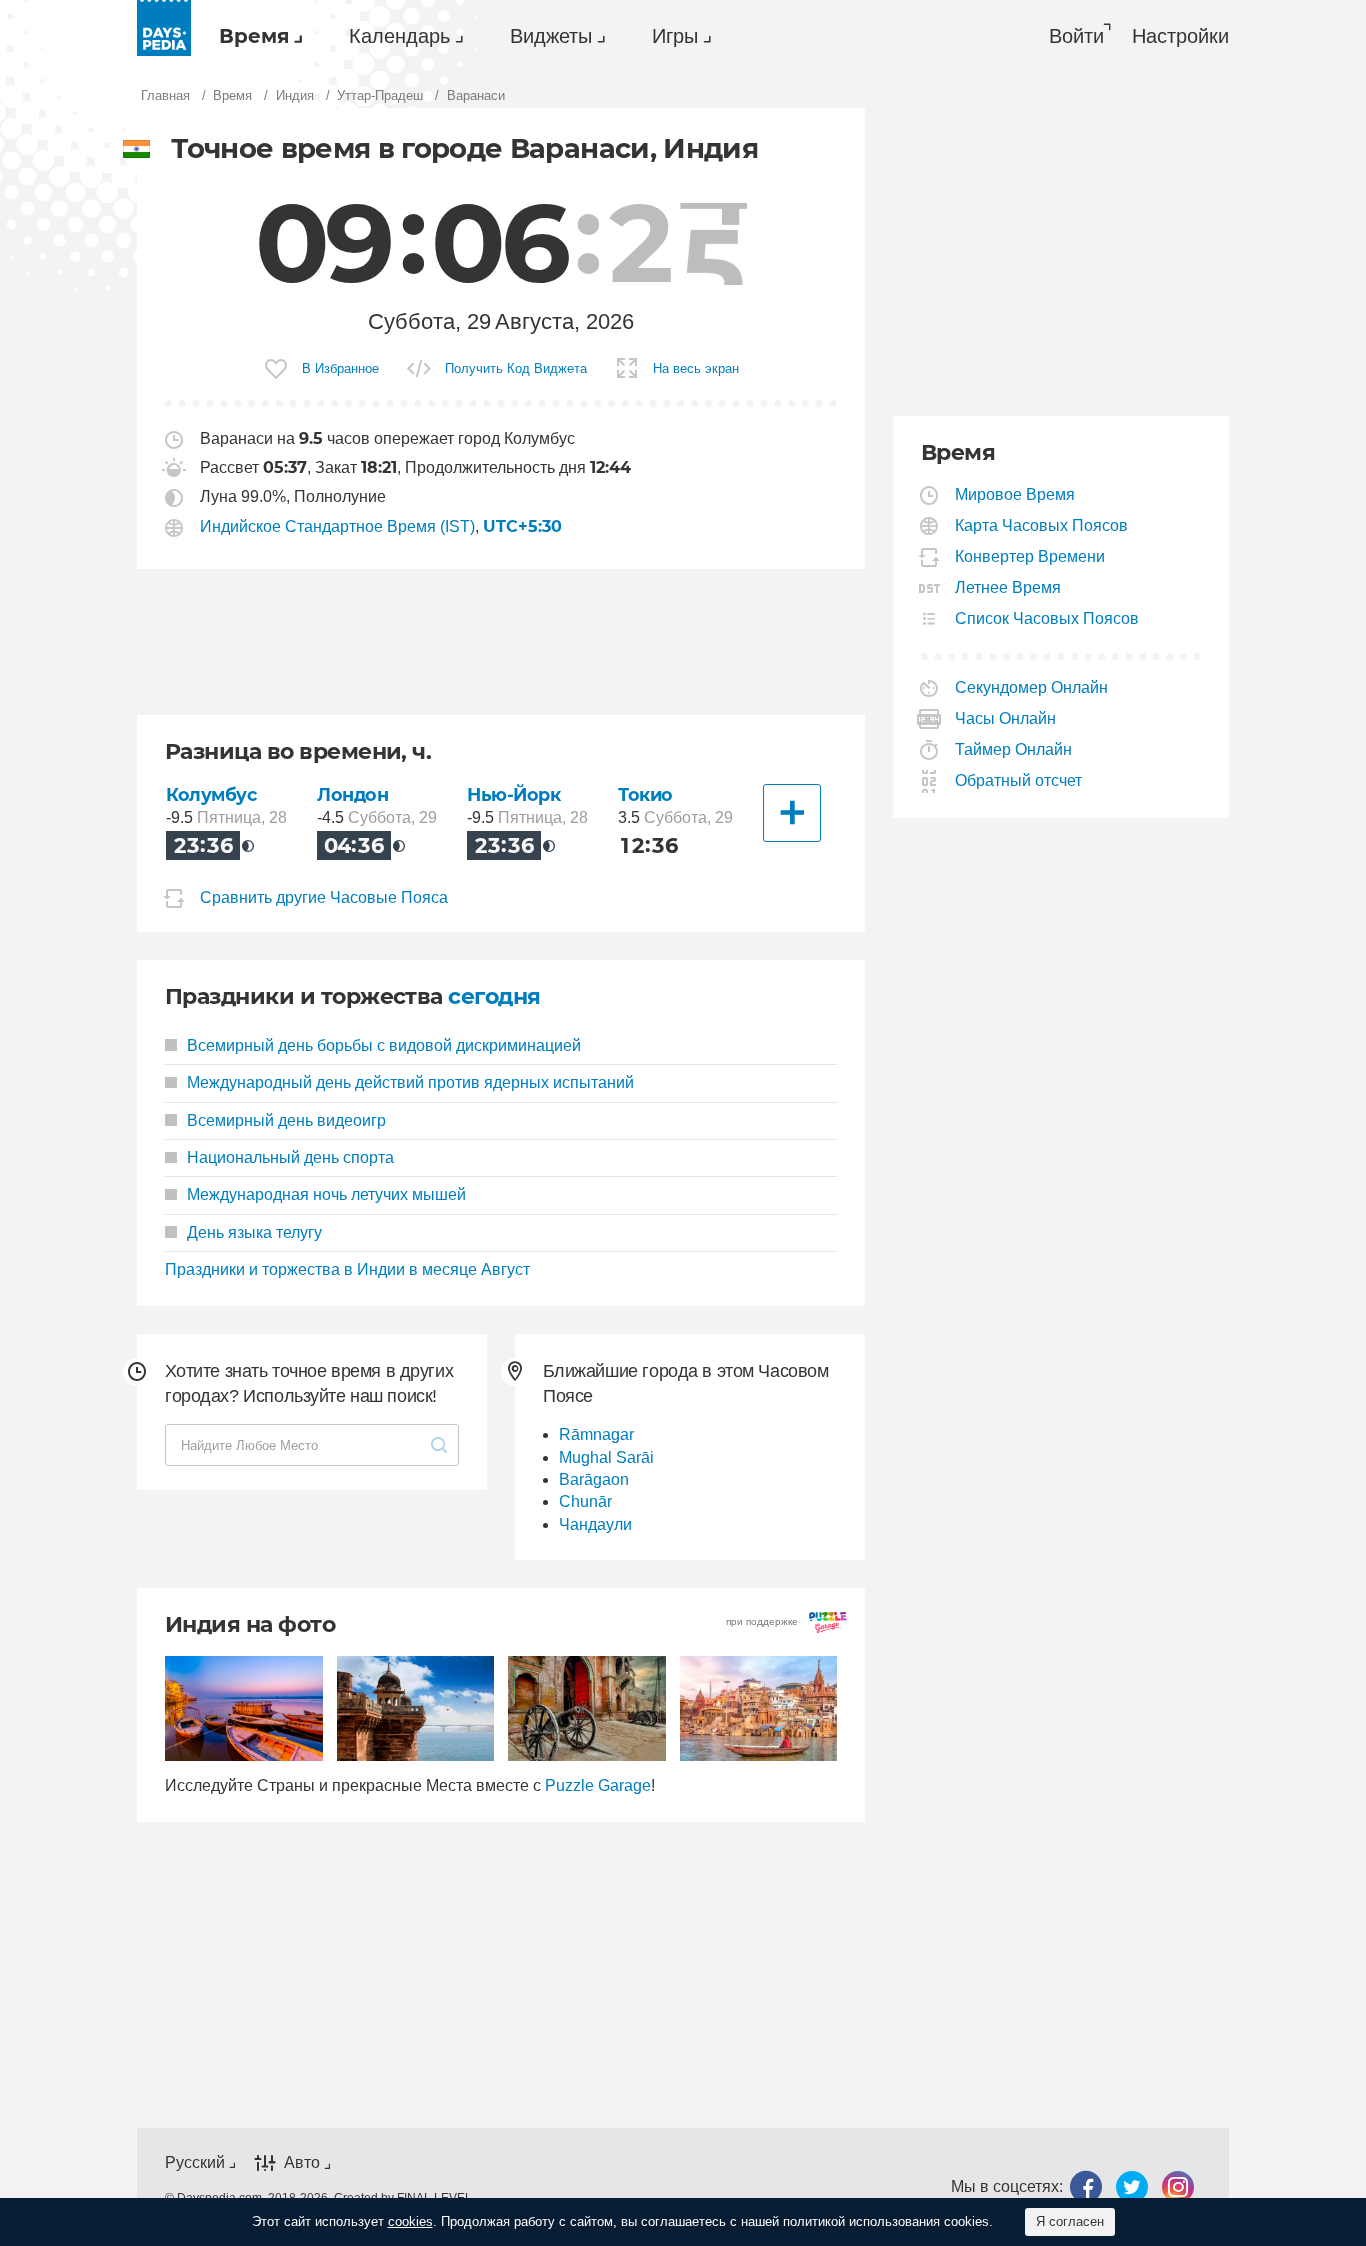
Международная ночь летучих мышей (326, 1194)
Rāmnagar (596, 1434)
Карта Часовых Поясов (1042, 525)
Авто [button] (302, 2162)
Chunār (585, 1501)
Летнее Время (1008, 587)
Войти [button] (1076, 36)
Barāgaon (594, 1479)
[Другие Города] (792, 813)
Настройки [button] (1180, 36)
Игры (675, 36)
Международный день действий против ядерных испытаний (410, 1082)
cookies (410, 2221)
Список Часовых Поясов (1047, 618)
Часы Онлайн (1006, 718)
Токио (645, 794)
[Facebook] (1086, 2186)
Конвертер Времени (1030, 556)
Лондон (352, 794)
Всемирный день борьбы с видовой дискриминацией (384, 1045)
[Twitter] (1132, 2186)
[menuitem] (256, 36)
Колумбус (211, 794)
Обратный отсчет (1019, 780)
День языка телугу (254, 1232)
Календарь (399, 36)
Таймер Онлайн (1014, 749)
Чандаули (595, 1524)
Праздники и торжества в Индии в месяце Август (347, 1269)
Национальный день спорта (290, 1157)
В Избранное (340, 368)
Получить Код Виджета (516, 368)
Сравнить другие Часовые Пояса (324, 897)
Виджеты (551, 36)
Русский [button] (195, 2162)
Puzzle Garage (598, 1785)
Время (254, 36)
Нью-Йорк (514, 794)
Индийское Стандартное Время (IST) (337, 526)
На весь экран (696, 368)
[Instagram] (1178, 2186)
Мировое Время (1015, 494)
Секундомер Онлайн (1032, 687)
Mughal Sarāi (606, 1457)
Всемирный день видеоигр (286, 1120)
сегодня (494, 996)
